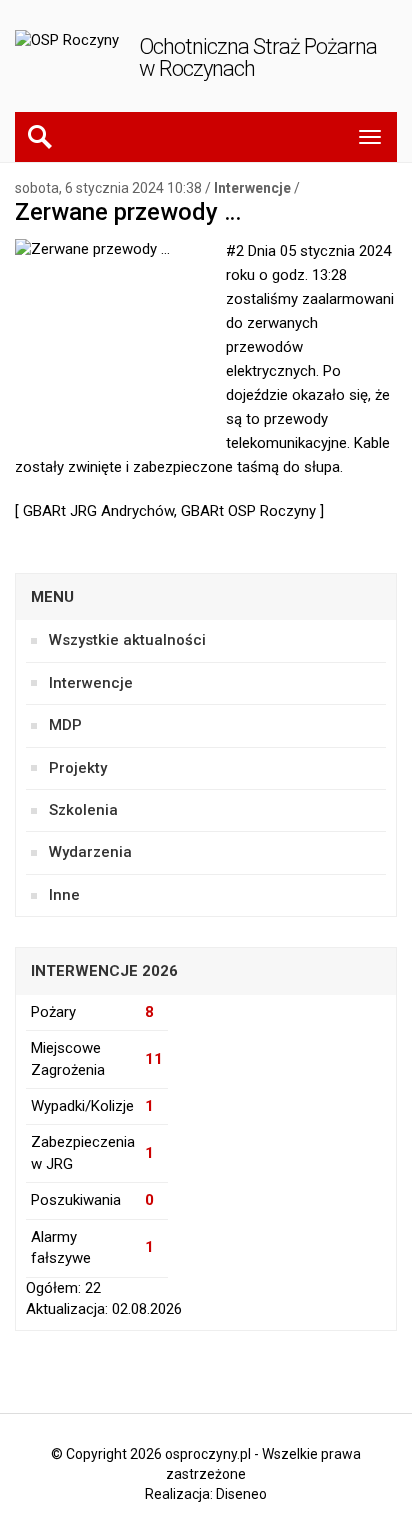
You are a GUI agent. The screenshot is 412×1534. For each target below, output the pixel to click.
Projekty (78, 768)
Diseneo (241, 1494)
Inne (64, 895)
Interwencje (252, 188)
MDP (65, 725)
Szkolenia (83, 810)
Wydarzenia (90, 852)
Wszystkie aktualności (127, 640)
